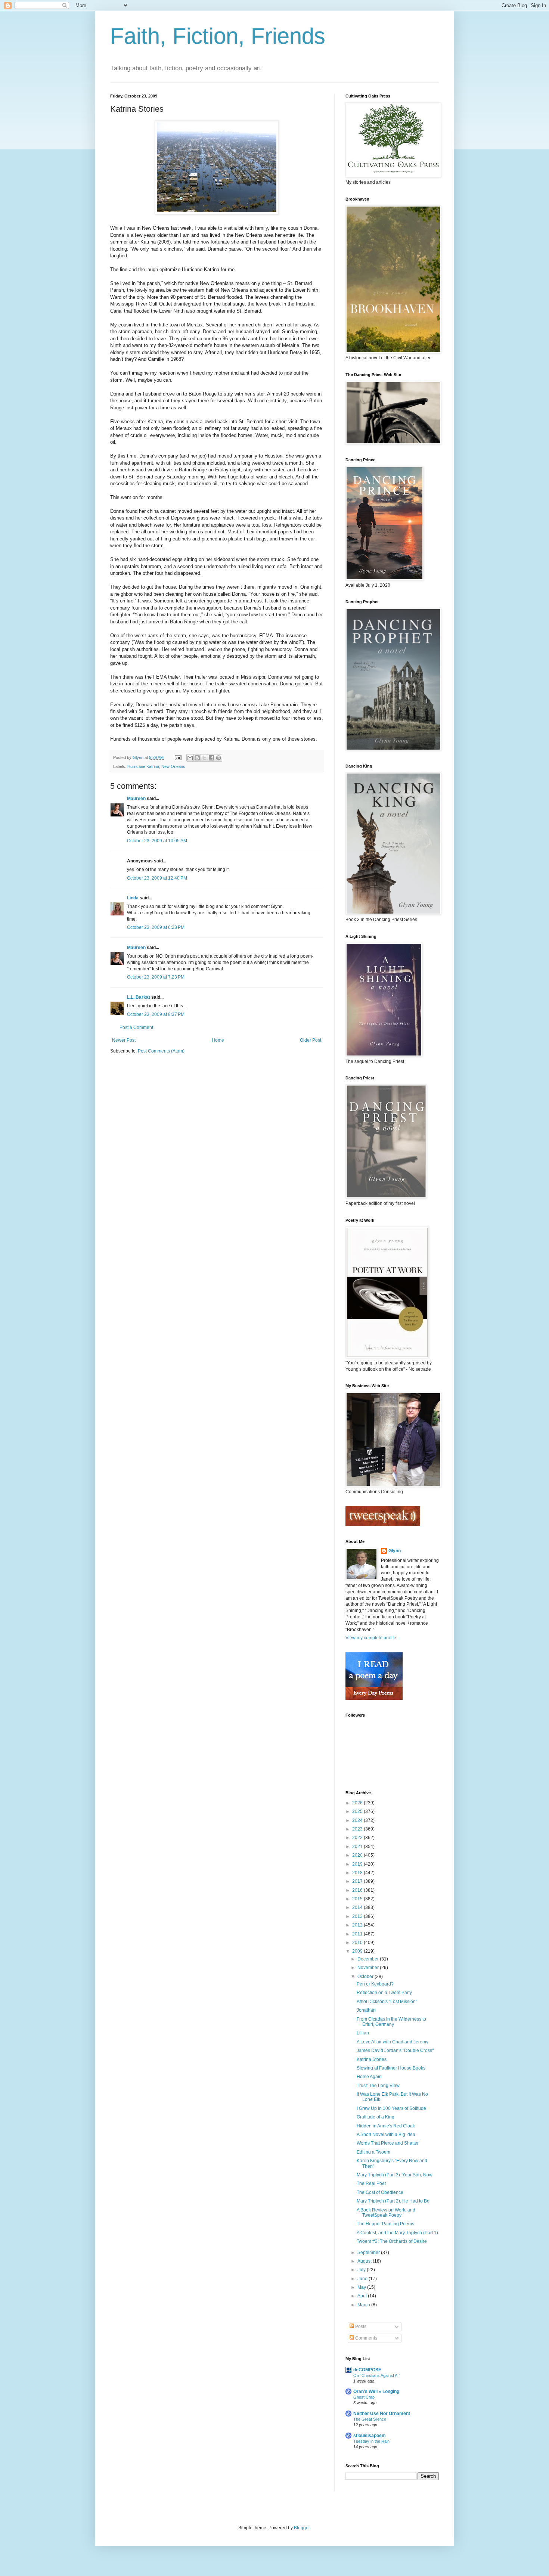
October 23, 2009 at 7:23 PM (156, 977)
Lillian (363, 2033)
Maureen (136, 799)
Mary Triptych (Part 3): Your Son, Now (395, 2175)
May (362, 2287)
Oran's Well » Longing (376, 2391)
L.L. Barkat (139, 997)
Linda (133, 898)
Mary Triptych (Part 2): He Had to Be (393, 2201)
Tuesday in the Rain (371, 2441)
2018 (358, 1873)
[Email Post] (178, 757)
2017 (358, 1881)
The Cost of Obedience (380, 2192)
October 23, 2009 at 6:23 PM (156, 927)
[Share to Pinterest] (218, 758)
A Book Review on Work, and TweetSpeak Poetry (386, 2213)
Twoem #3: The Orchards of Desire (392, 2241)
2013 (358, 1916)
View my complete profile (371, 1638)
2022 (358, 1838)
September (369, 2253)
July (362, 2270)
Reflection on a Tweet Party (384, 1993)
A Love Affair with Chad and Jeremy (393, 2042)
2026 (358, 1803)
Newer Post (124, 1040)
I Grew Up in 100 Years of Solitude (391, 2108)
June (363, 2279)
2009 (358, 1951)
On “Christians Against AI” (377, 2375)
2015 (358, 1899)
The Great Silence (370, 2419)
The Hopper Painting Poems (385, 2224)
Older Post (311, 1040)
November (369, 1968)
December (369, 1959)
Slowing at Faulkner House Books (391, 2068)
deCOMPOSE (367, 2370)
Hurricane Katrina (143, 766)
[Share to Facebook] (211, 758)
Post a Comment (136, 1027)
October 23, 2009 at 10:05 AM (157, 841)
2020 (358, 1855)
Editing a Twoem (373, 2152)
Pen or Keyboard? (375, 1984)
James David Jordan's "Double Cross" (395, 2050)
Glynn (395, 1551)
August (365, 2261)
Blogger (302, 2528)
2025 (358, 1811)
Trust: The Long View (378, 2086)
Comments (366, 2338)
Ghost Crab (364, 2397)
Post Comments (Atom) (161, 1051)
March (364, 2305)
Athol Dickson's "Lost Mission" (387, 2002)
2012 (358, 1925)
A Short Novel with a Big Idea (386, 2135)
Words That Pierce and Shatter (388, 2143)
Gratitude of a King (376, 2117)
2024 (358, 1820)
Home (218, 1040)
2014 (358, 1907)
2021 (358, 1847)
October (366, 1977)
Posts (360, 2327)
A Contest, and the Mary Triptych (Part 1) (397, 2233)
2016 (358, 1890)
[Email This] (190, 758)
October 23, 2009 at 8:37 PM (156, 1014)
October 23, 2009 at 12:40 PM (157, 878)
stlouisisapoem (370, 2436)
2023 (358, 1829)
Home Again (369, 2077)
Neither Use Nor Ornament (382, 2414)
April (363, 2296)
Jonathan (366, 2010)
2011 (358, 1934)
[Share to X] (204, 758)
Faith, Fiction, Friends (218, 36)
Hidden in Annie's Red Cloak (386, 2126)
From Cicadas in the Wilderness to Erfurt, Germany (391, 2022)
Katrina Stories (372, 2059)
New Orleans (173, 766)
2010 (358, 1943)
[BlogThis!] (197, 758)
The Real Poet (371, 2183)
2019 (358, 1864)
